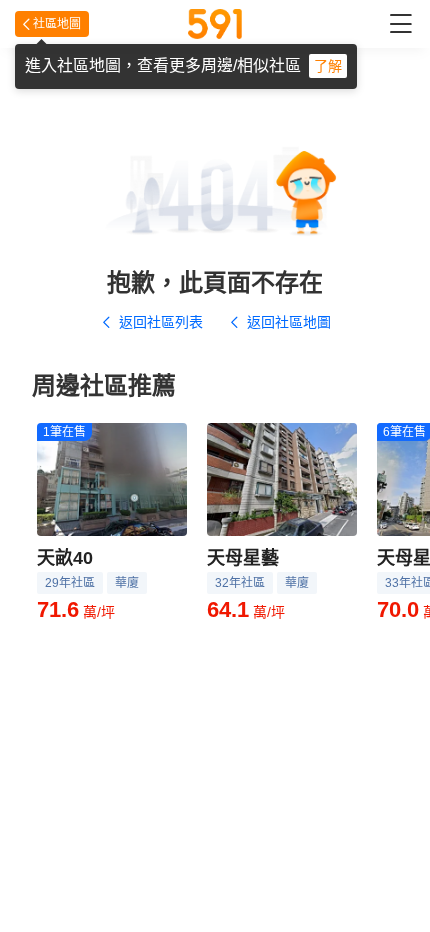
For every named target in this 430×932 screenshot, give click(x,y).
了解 (328, 66)
